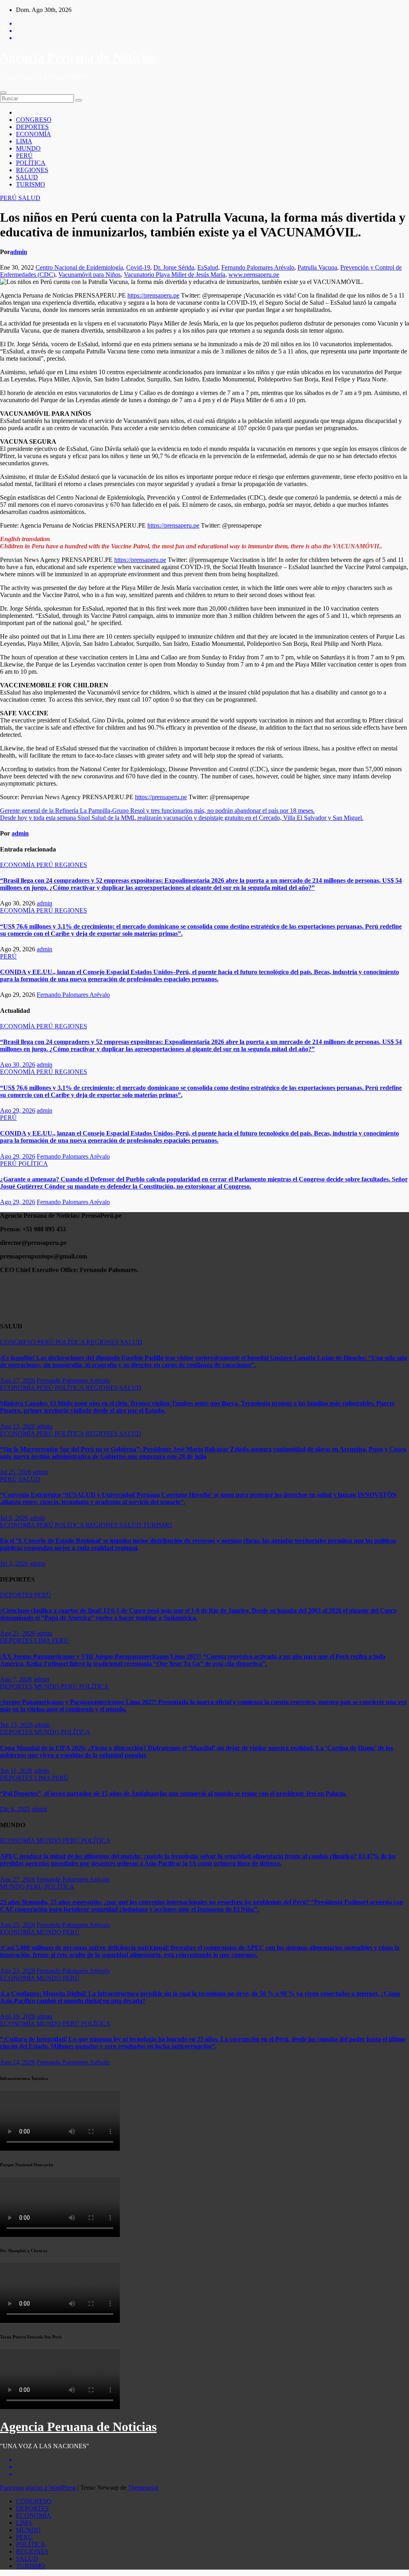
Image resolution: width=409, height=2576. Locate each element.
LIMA (24, 141)
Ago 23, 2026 (18, 1971)
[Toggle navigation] (3, 93)
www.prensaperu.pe (254, 275)
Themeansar (143, 2488)
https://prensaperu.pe (153, 295)
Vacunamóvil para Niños (89, 275)
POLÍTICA (31, 163)
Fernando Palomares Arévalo (258, 267)
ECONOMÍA (34, 134)
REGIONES (32, 170)
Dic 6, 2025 (15, 1809)
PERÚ (24, 156)
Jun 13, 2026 (16, 1725)
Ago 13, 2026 (18, 1426)
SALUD (27, 177)
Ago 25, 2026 (18, 1925)
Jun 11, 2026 (16, 1771)
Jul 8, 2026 (14, 1518)
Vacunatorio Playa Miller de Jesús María (175, 275)
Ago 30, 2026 (18, 1065)
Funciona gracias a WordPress (39, 2488)
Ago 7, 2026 (16, 1679)
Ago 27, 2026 (18, 1380)
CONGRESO (34, 120)
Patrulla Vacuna (317, 267)
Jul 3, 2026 (14, 1563)
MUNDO (28, 148)
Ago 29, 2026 (18, 1110)
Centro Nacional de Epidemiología (79, 267)
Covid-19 (138, 267)
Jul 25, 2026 (16, 1472)
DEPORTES (32, 127)
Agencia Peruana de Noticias (78, 57)
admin (19, 252)
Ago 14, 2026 (18, 2062)
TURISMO (31, 184)
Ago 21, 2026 (18, 1633)
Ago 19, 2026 (18, 2016)
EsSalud (208, 267)
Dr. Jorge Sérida (174, 267)
